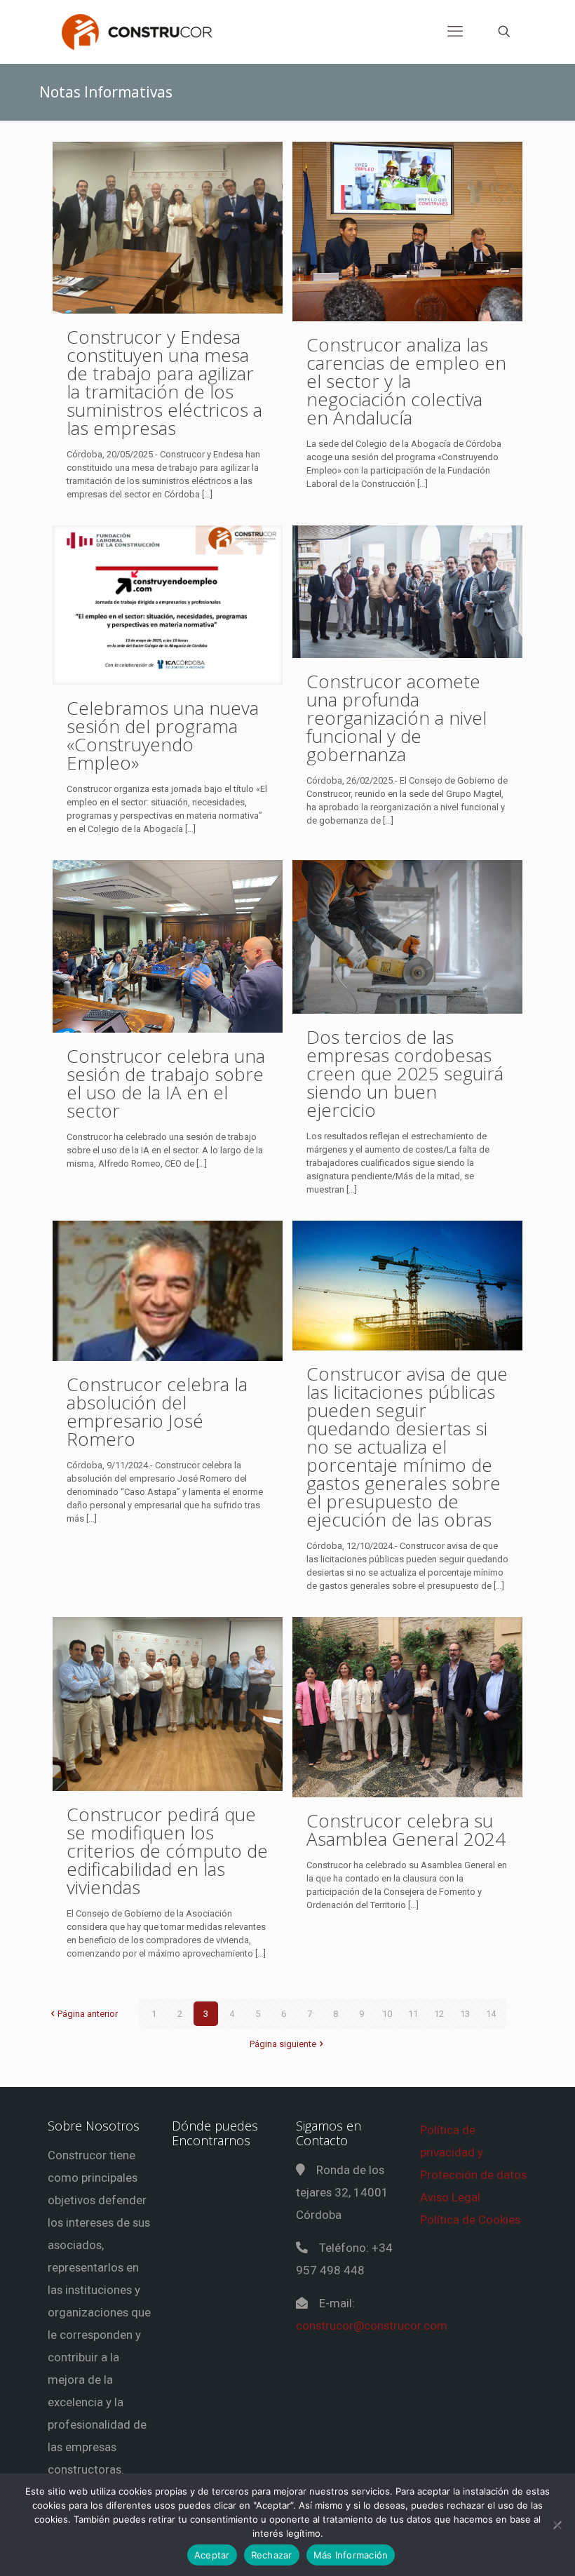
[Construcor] (137, 32)
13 (465, 2014)
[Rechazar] (557, 2525)
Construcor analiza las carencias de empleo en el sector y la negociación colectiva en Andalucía (406, 381)
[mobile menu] (455, 32)
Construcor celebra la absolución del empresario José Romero (157, 1411)
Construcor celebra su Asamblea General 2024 (406, 1830)
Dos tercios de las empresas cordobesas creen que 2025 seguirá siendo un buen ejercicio (405, 1073)
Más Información (351, 2555)
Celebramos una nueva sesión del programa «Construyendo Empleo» (163, 735)
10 (387, 2014)
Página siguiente (283, 2044)
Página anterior (88, 2014)
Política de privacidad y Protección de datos (473, 2152)
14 (491, 2014)
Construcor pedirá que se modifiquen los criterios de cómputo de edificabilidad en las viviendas (167, 1851)
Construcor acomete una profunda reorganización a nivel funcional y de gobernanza (397, 718)
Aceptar (212, 2555)
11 (413, 2014)
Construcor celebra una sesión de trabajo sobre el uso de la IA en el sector (166, 1083)
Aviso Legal (450, 2197)
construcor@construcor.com (372, 2326)
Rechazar (272, 2555)
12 (439, 2014)
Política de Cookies (470, 2220)
